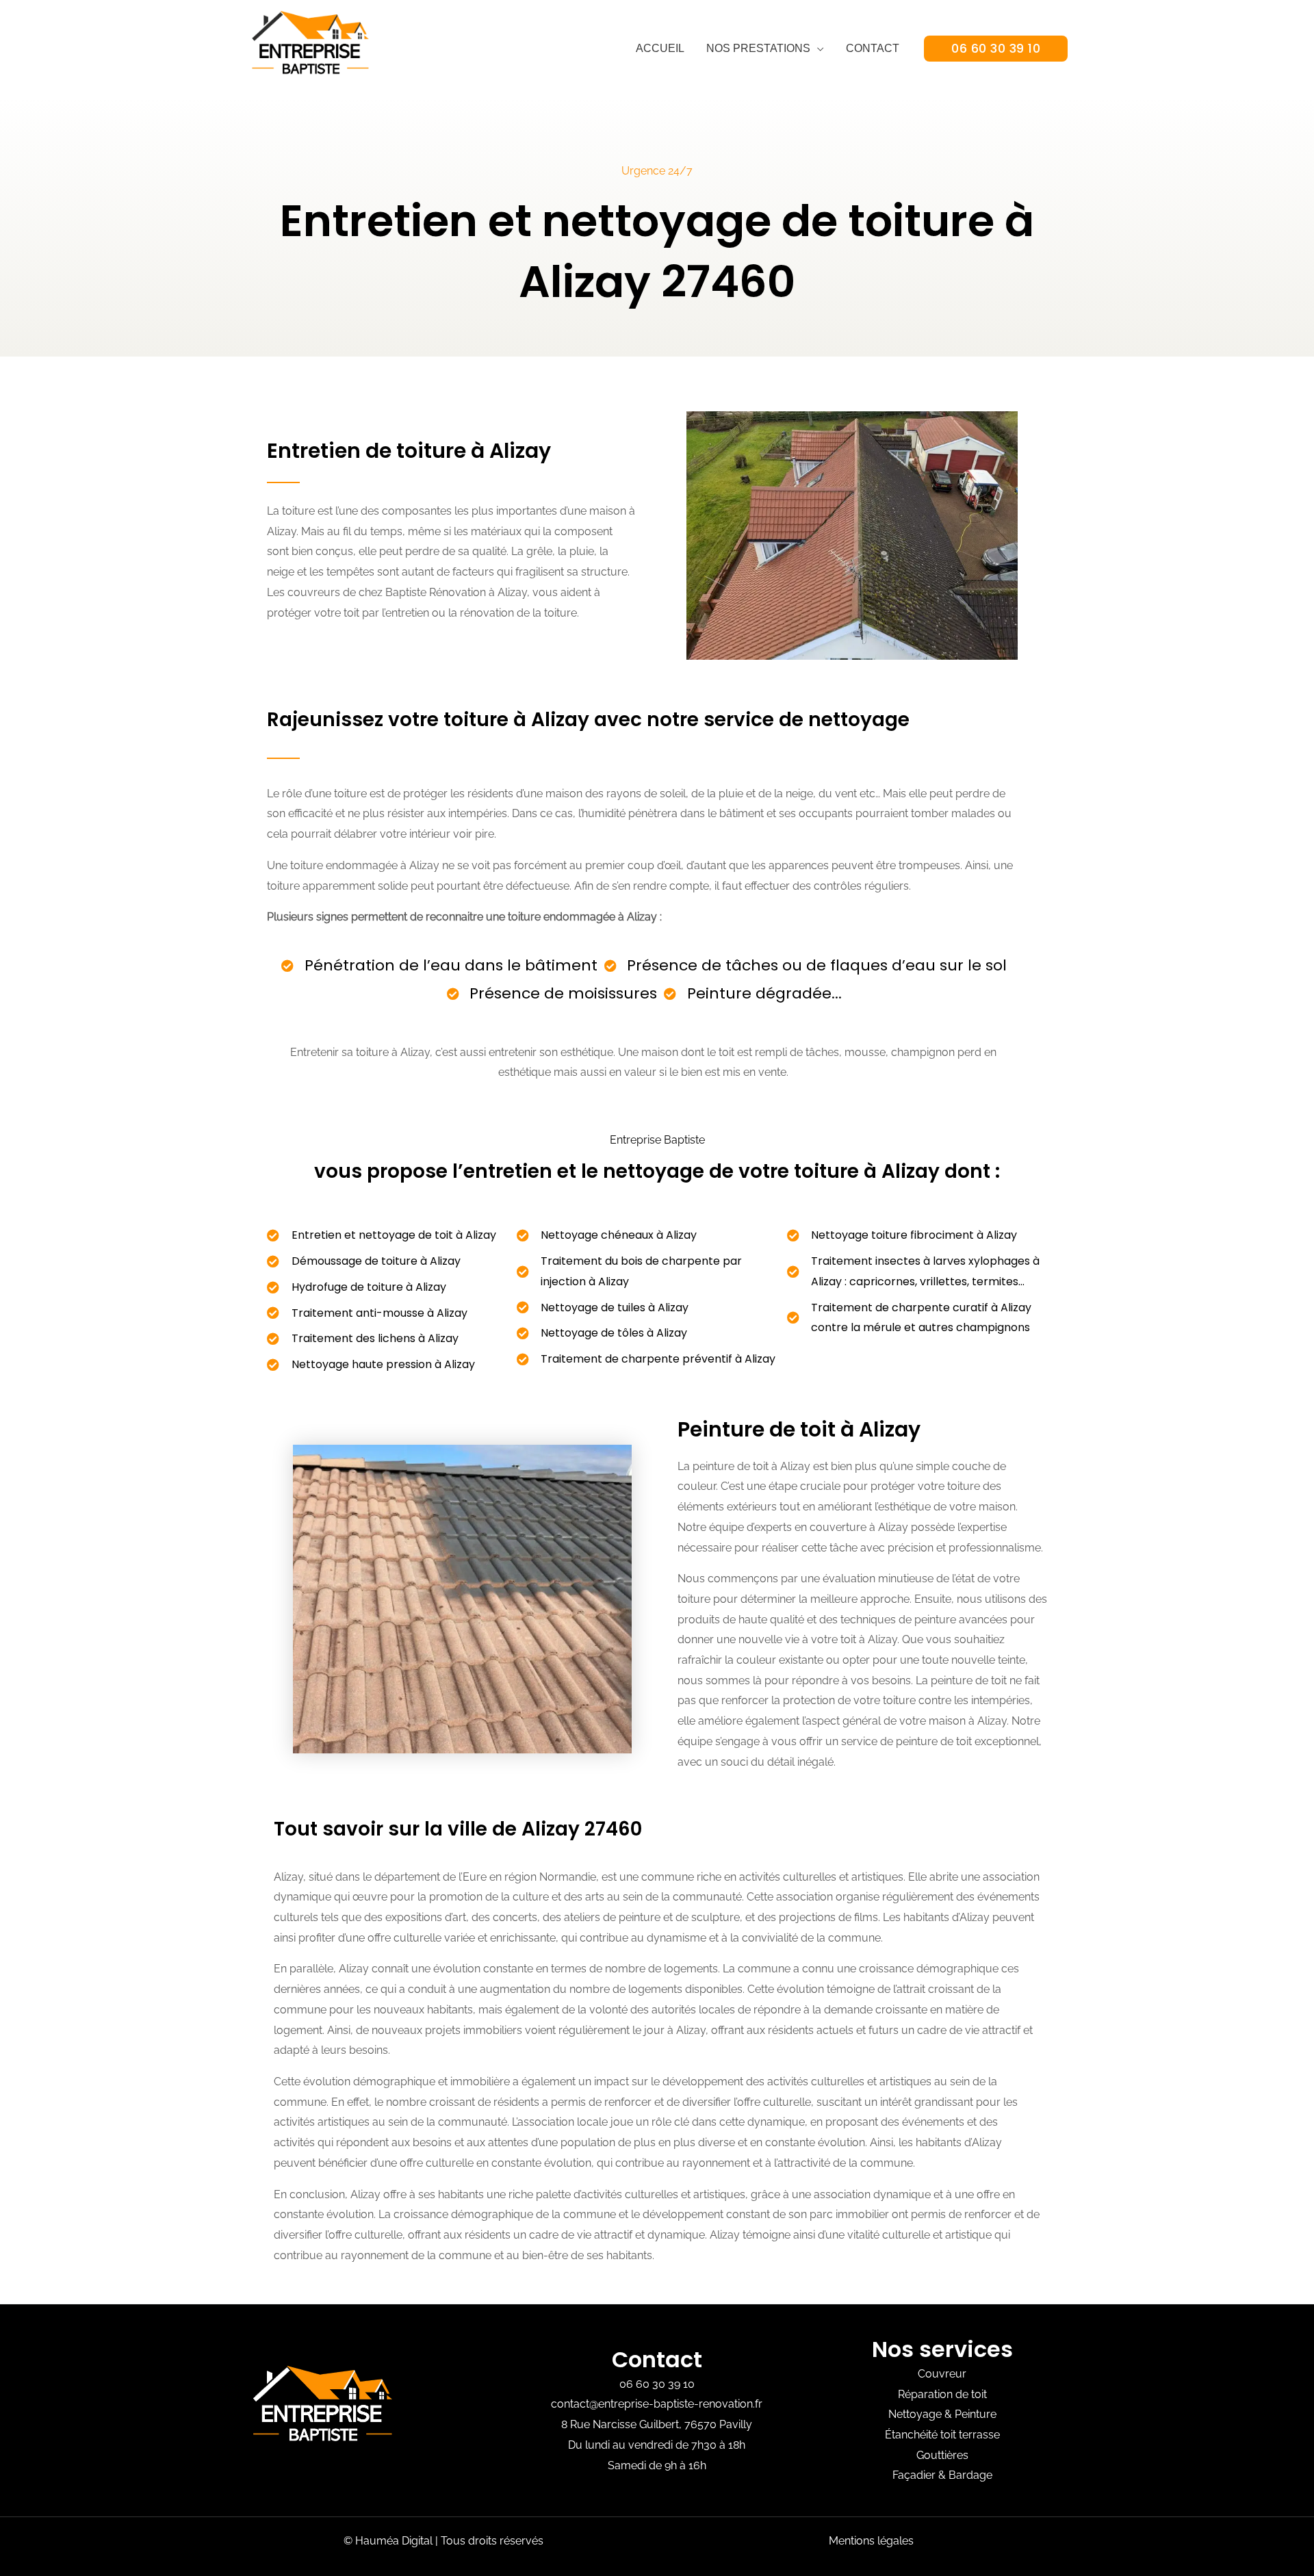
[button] (996, 49)
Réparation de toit (942, 2394)
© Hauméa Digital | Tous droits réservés (443, 2541)
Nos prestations (758, 48)
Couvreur (942, 2374)
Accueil (660, 48)
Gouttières (942, 2455)
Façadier (914, 2475)
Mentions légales (871, 2541)
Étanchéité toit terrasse (942, 2435)
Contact (873, 48)
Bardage (970, 2475)
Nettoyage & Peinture (942, 2414)
